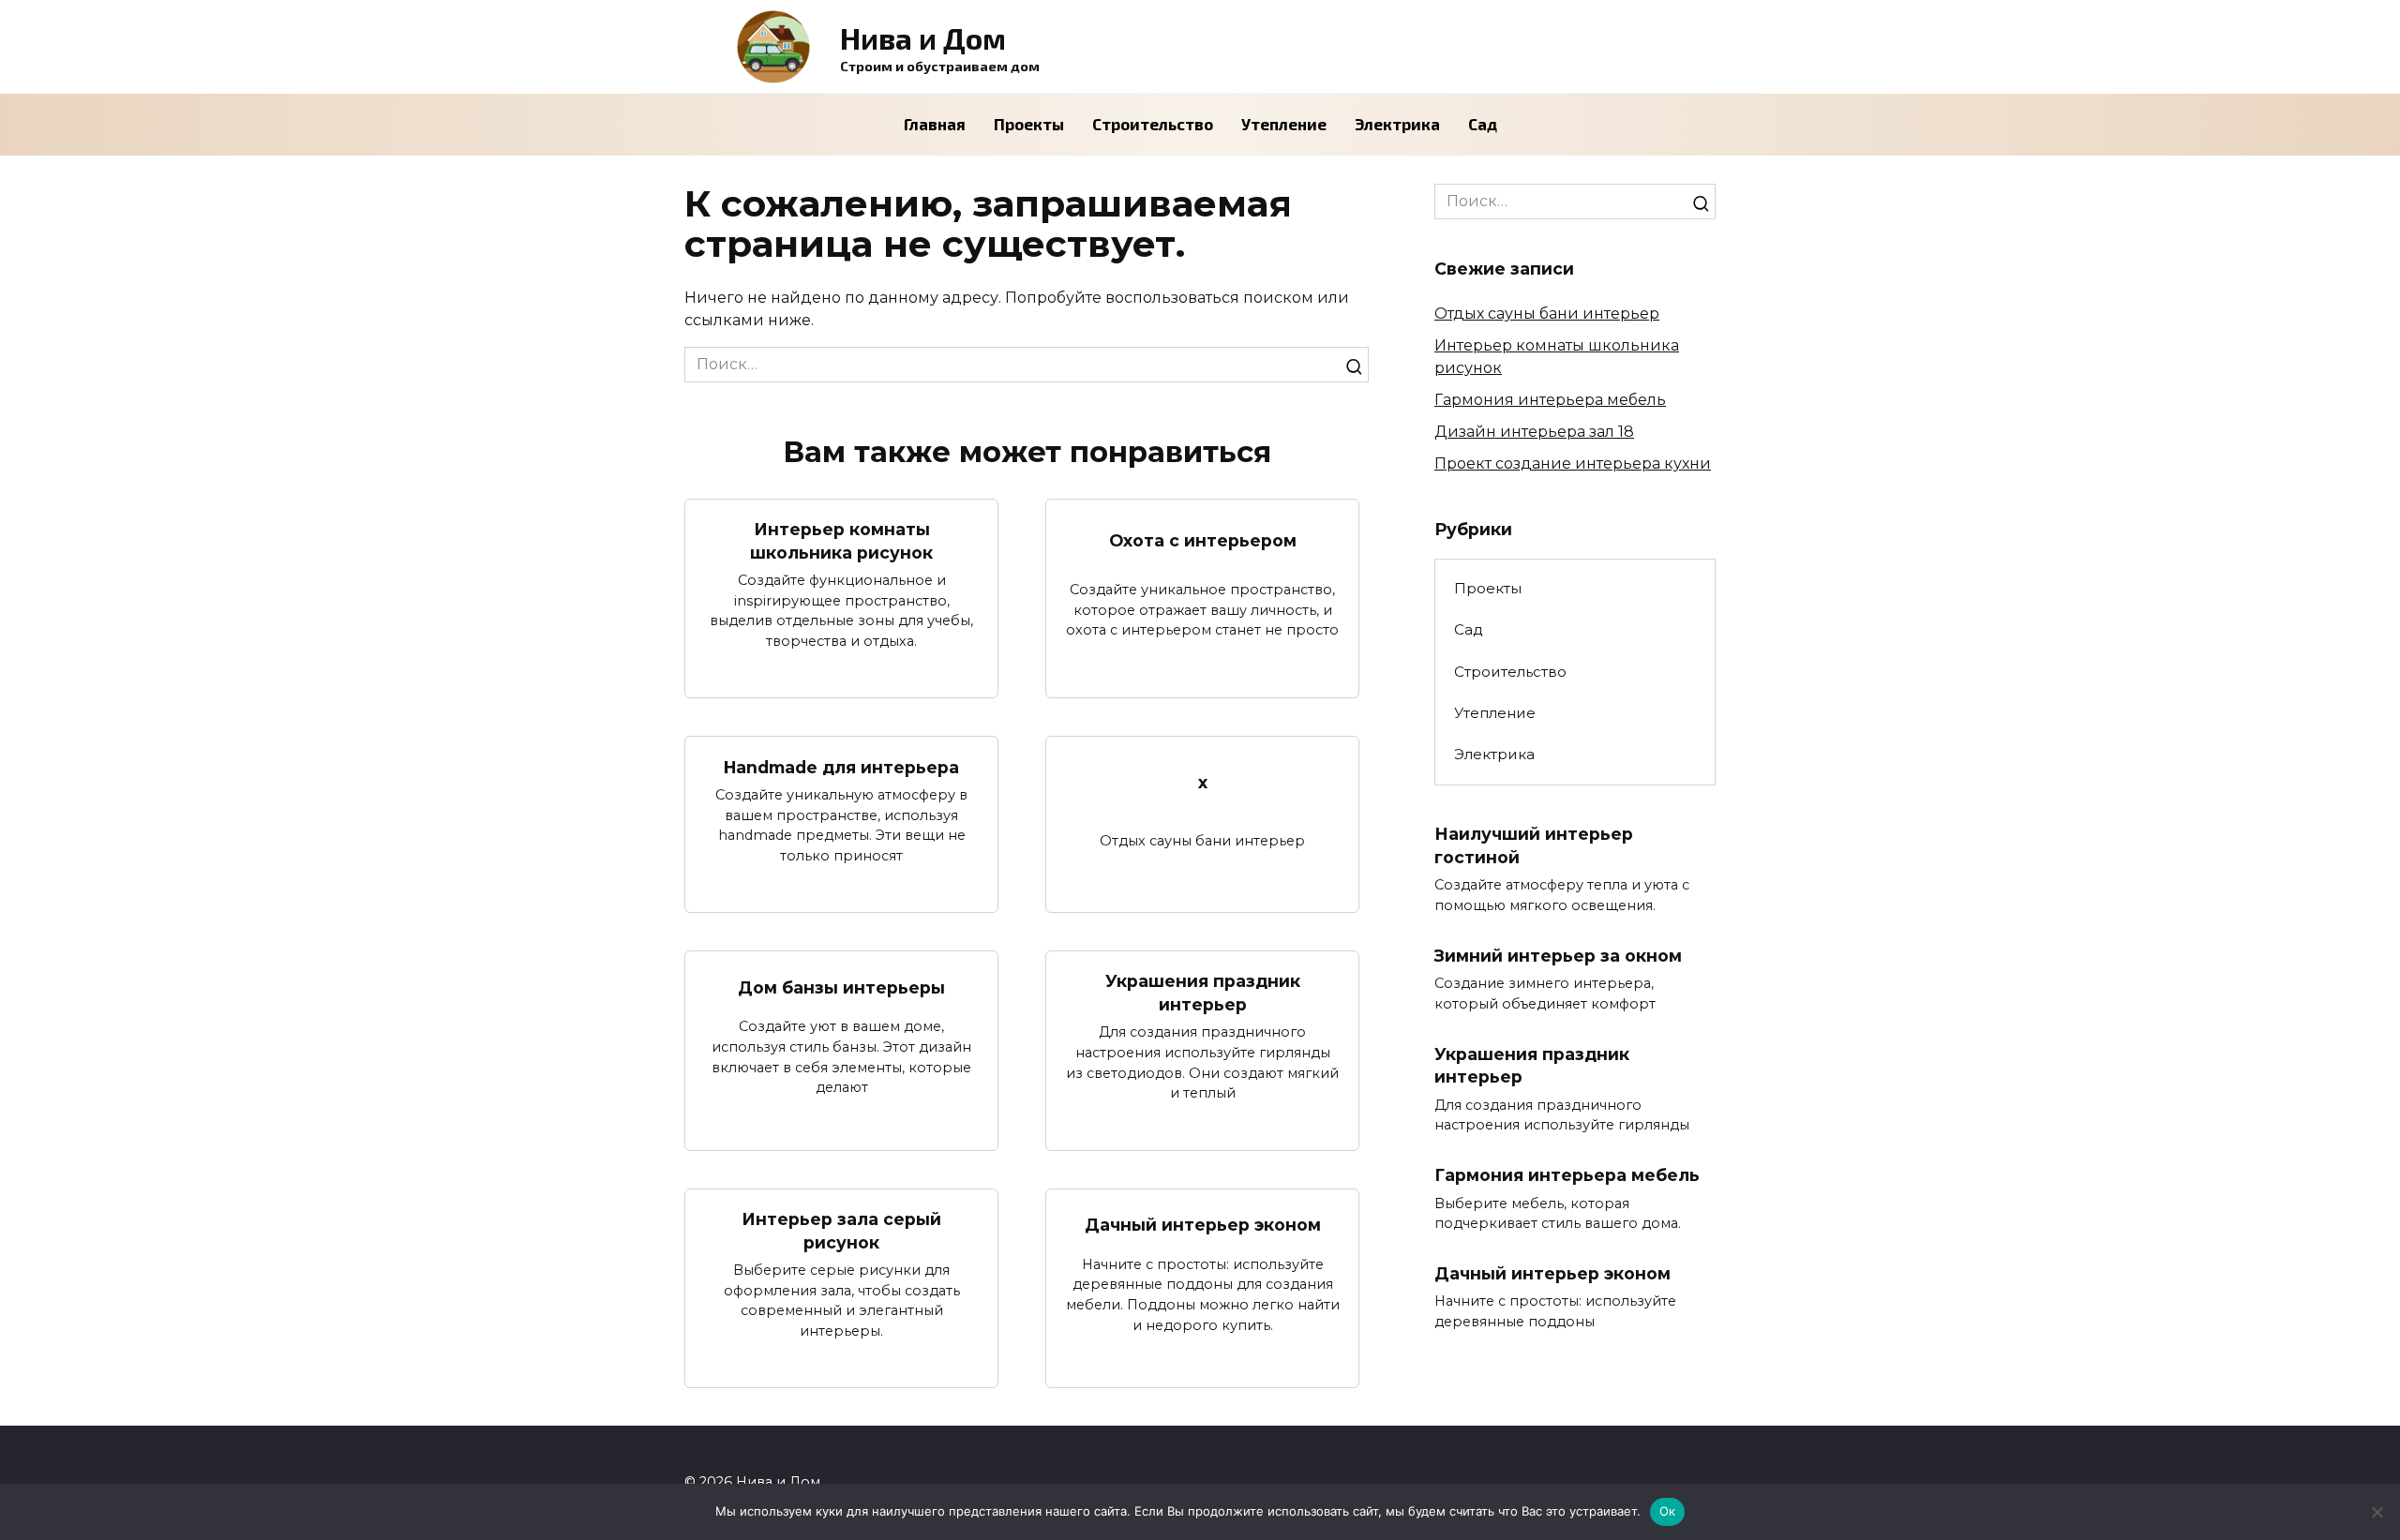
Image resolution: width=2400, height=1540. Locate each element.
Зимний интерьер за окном (1558, 956)
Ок (1668, 1511)
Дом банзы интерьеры (841, 987)
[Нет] (2377, 1512)
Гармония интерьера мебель (1550, 400)
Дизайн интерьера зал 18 (1534, 432)
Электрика (1397, 124)
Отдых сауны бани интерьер (1547, 314)
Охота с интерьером (1203, 539)
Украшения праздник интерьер (1203, 993)
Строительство (1153, 124)
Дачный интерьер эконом (1203, 1225)
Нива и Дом (923, 37)
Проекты (1029, 124)
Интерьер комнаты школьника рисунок (841, 541)
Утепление (1284, 124)
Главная (935, 124)
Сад (1483, 124)
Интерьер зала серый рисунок (841, 1231)
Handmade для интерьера (841, 766)
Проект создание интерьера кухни (1573, 463)
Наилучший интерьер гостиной (1534, 845)
